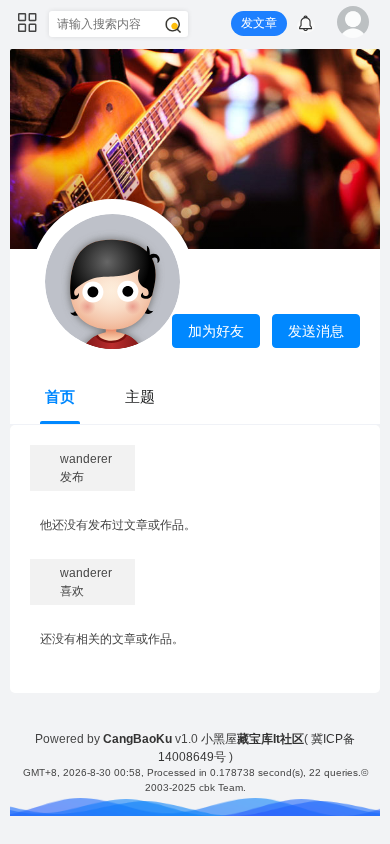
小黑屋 (219, 739)
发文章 (259, 23)
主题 (140, 396)
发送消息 (316, 331)
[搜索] (173, 25)
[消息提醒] (306, 26)
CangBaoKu (137, 739)
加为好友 (216, 331)
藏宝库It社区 (270, 739)
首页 (60, 396)
